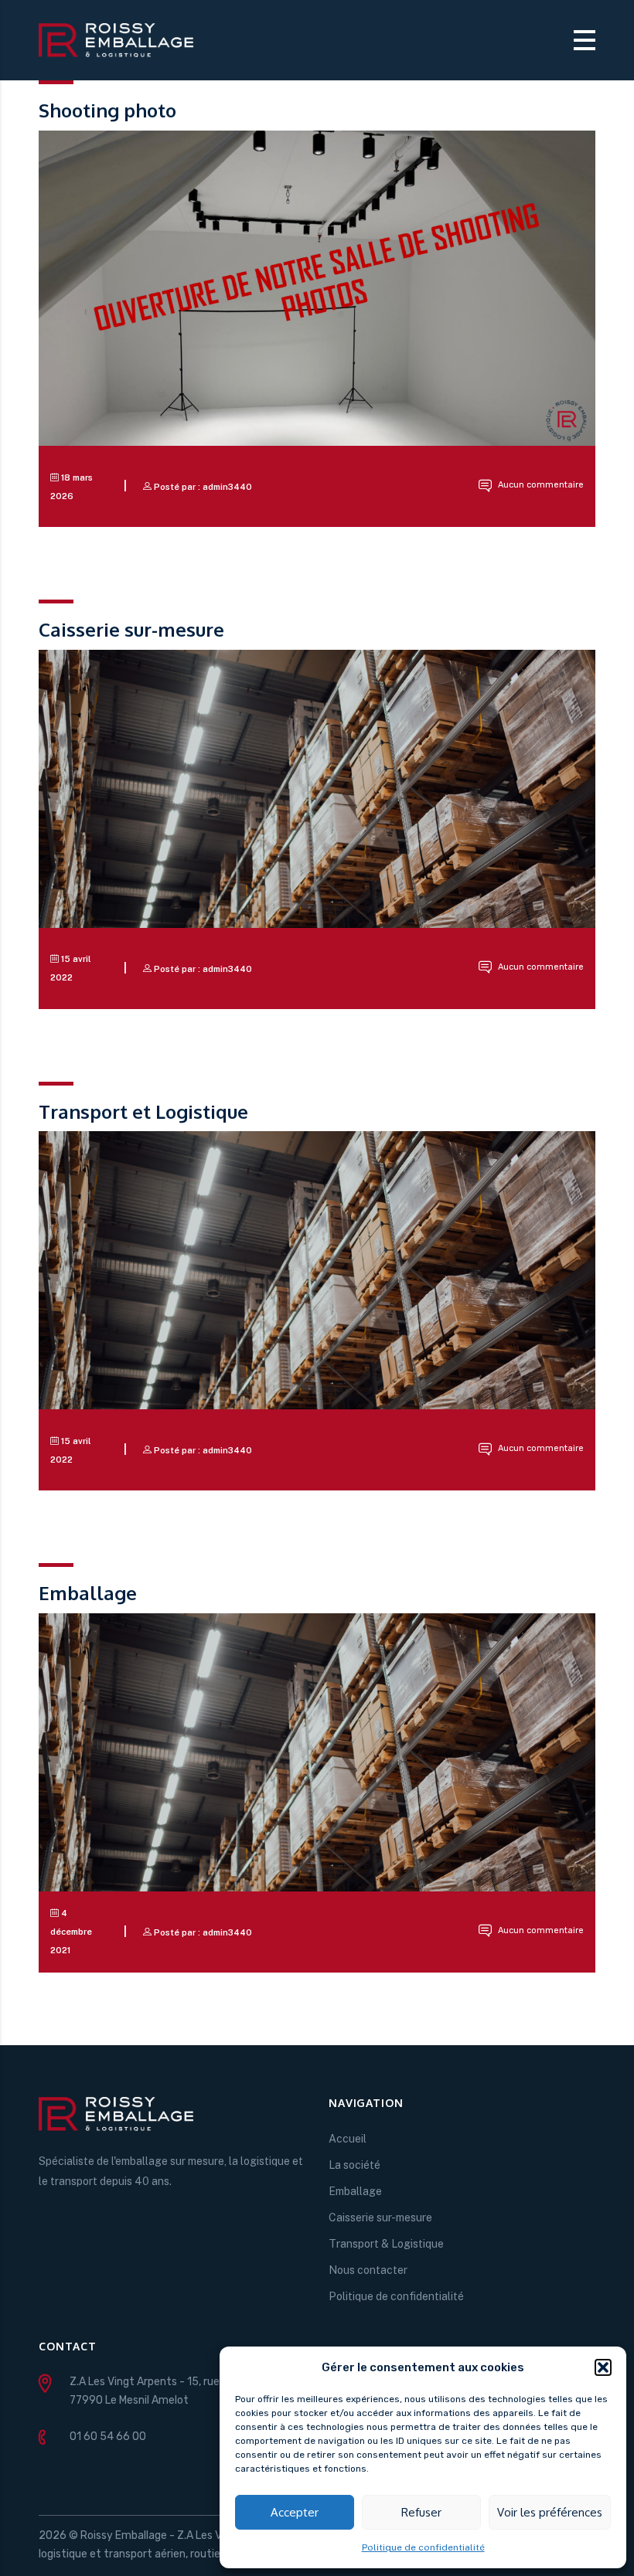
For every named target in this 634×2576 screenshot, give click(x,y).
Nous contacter (368, 2270)
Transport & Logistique (386, 2244)
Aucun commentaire (540, 485)
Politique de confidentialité (423, 2547)
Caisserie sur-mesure (380, 2217)
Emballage (355, 2191)
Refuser (421, 2512)
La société (354, 2165)
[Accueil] (116, 39)
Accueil (348, 2139)
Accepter (295, 2512)
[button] (603, 2367)
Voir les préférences (550, 2512)
